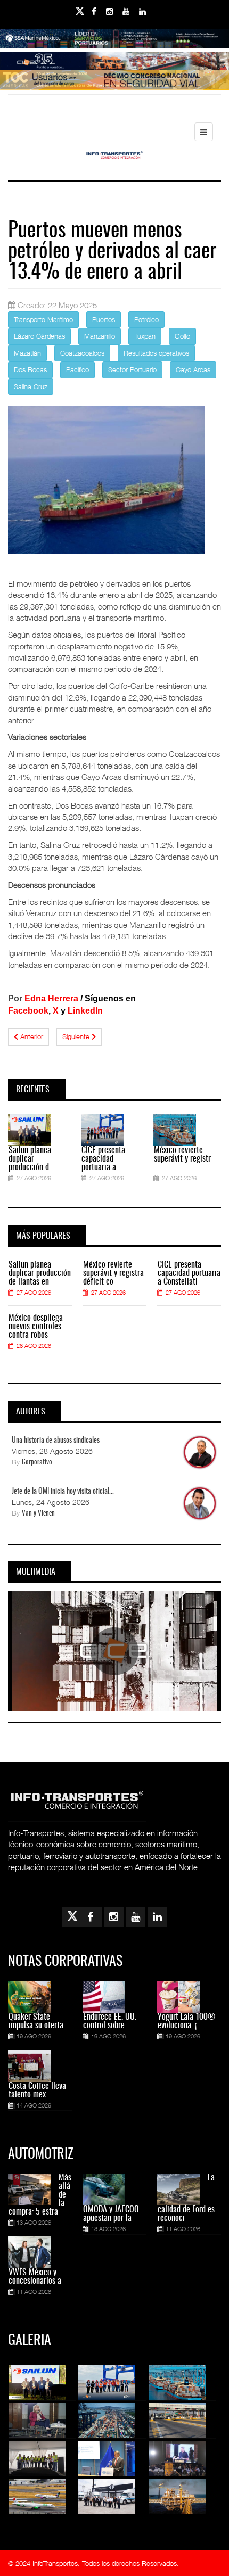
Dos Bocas (30, 369)
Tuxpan (145, 336)
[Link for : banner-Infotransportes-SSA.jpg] (114, 45)
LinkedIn (85, 1011)
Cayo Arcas (193, 369)
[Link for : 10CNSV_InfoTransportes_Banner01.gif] (114, 86)
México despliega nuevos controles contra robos (36, 1327)
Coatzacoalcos (82, 353)
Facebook (28, 1011)
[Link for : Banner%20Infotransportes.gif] (114, 68)
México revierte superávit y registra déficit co (113, 1273)
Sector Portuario (132, 369)
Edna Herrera (51, 998)
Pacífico (77, 369)
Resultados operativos (156, 353)
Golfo (182, 336)
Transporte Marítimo (43, 319)
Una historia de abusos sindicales (56, 1441)
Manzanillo (100, 336)
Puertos (104, 319)
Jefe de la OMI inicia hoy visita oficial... (63, 1492)
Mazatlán (27, 353)
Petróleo (146, 319)
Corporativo (37, 1463)
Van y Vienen (38, 1514)
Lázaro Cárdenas (39, 336)
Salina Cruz (31, 386)
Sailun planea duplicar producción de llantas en (40, 1273)
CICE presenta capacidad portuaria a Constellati (189, 1273)
